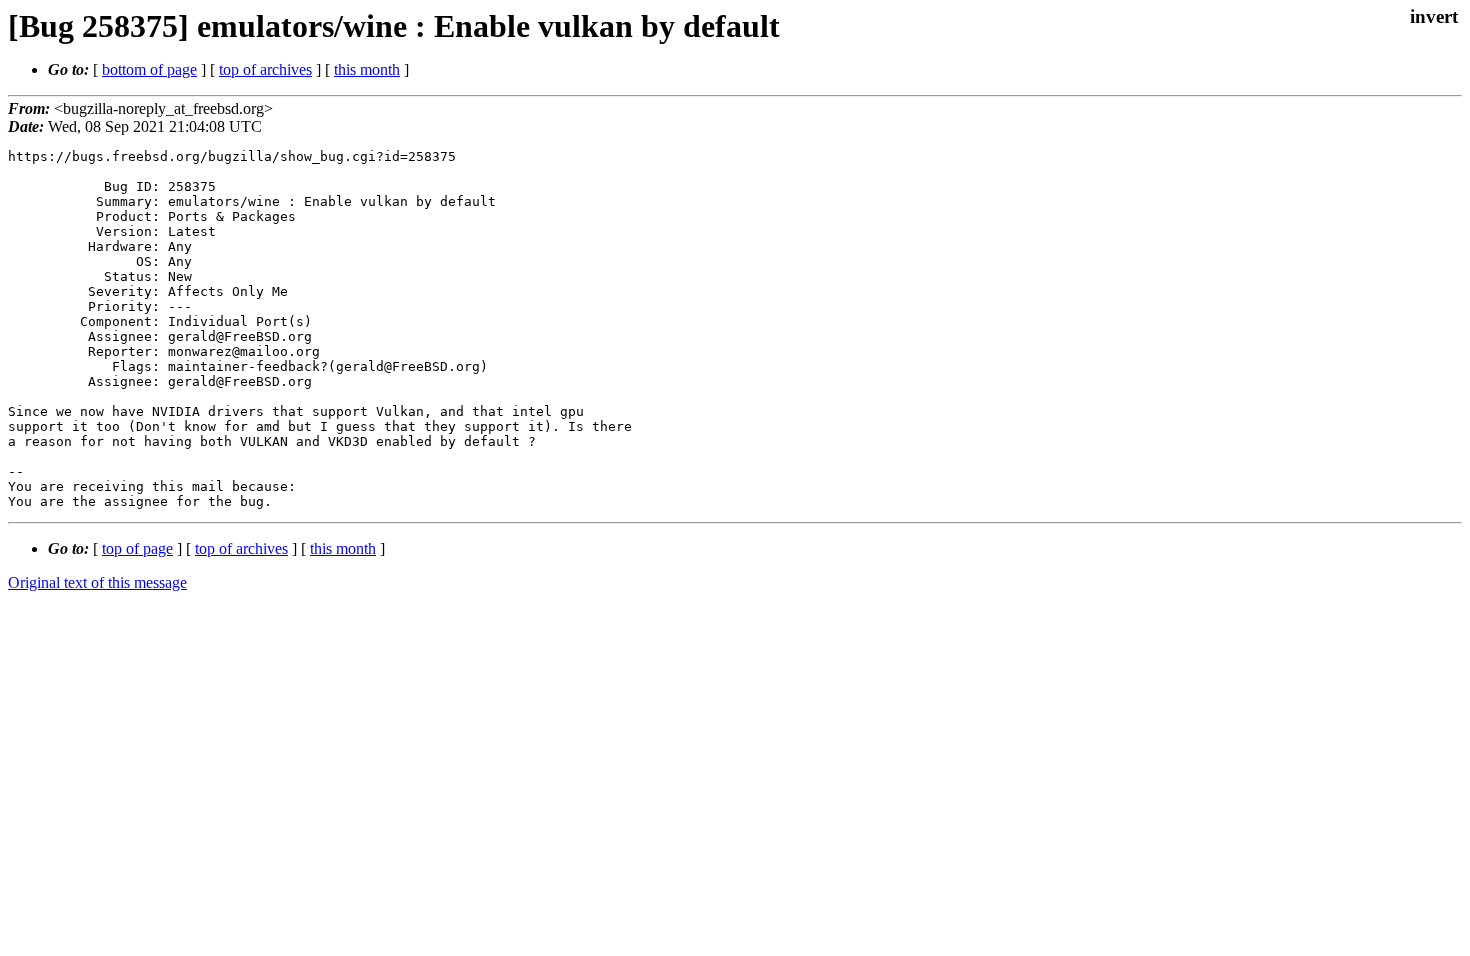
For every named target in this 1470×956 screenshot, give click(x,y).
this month (367, 69)
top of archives (265, 69)
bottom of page (149, 69)
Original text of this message (97, 582)
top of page (137, 548)
